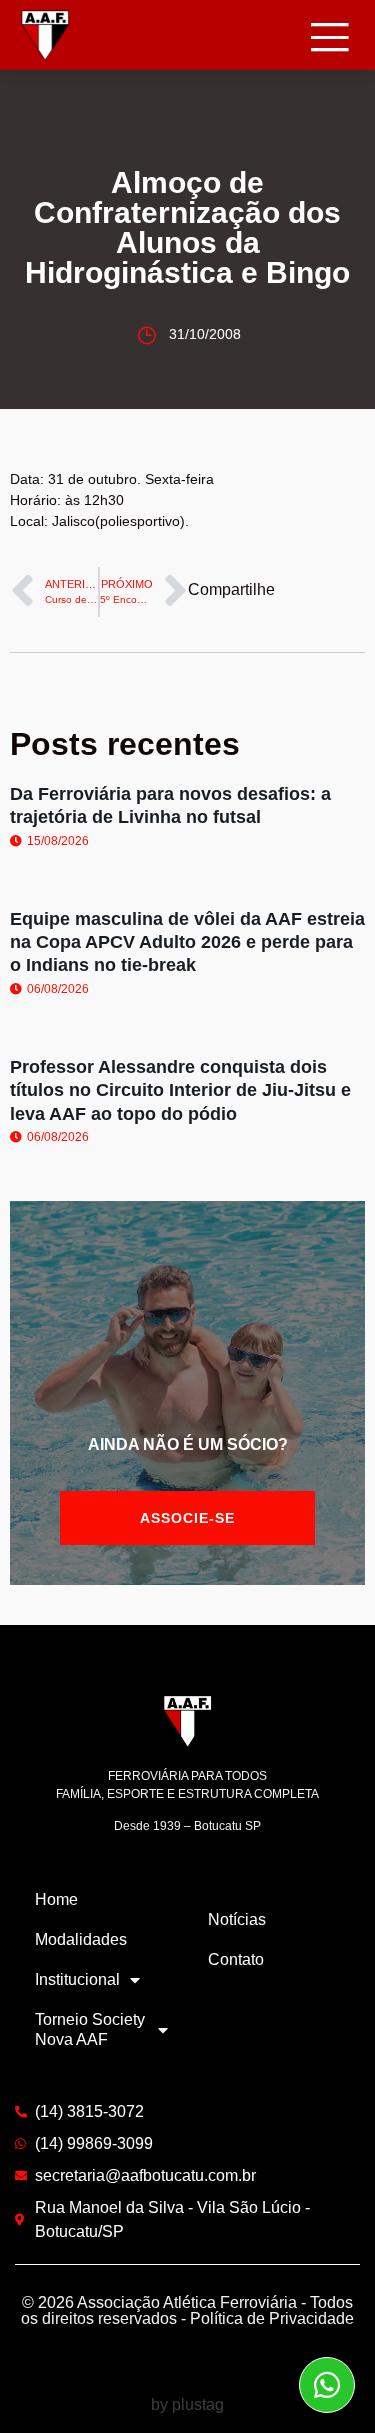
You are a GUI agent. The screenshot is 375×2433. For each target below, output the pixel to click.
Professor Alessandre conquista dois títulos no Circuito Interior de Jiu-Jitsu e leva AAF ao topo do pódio (180, 1090)
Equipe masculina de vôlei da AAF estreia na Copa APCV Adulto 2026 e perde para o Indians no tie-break (187, 942)
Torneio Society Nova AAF (90, 2029)
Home (56, 1899)
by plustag (187, 2404)
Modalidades (81, 1939)
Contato (236, 1959)
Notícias (237, 1919)
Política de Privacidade (272, 2318)
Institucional (77, 1979)
